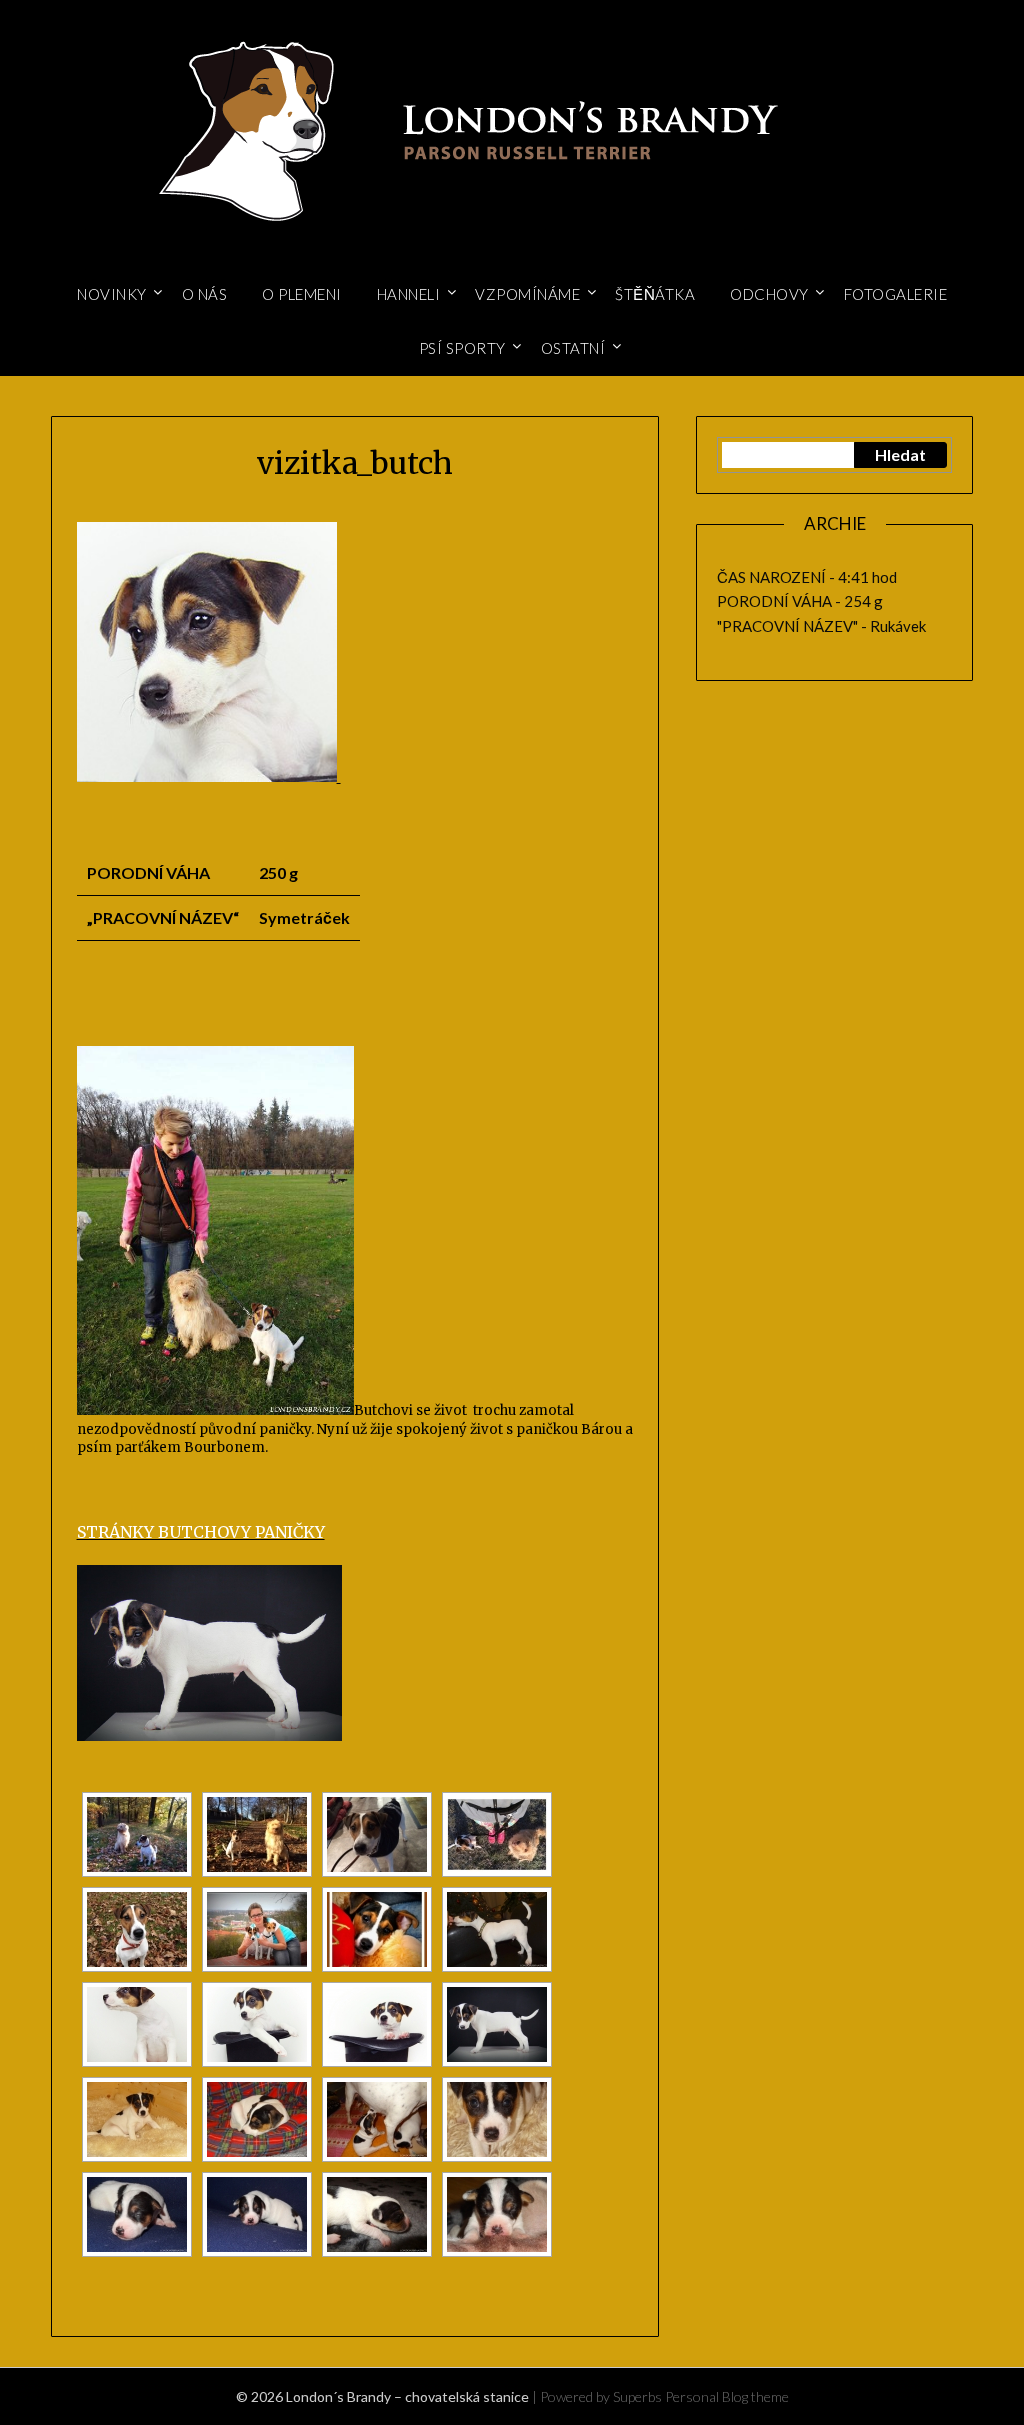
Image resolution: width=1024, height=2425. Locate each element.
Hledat (900, 454)
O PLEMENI (302, 294)
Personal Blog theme (727, 2396)
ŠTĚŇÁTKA (655, 294)
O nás (205, 294)
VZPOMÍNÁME (527, 294)
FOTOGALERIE (896, 294)
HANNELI (409, 294)
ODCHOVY (769, 294)
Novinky (112, 294)
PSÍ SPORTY (462, 348)
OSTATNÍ (573, 348)
